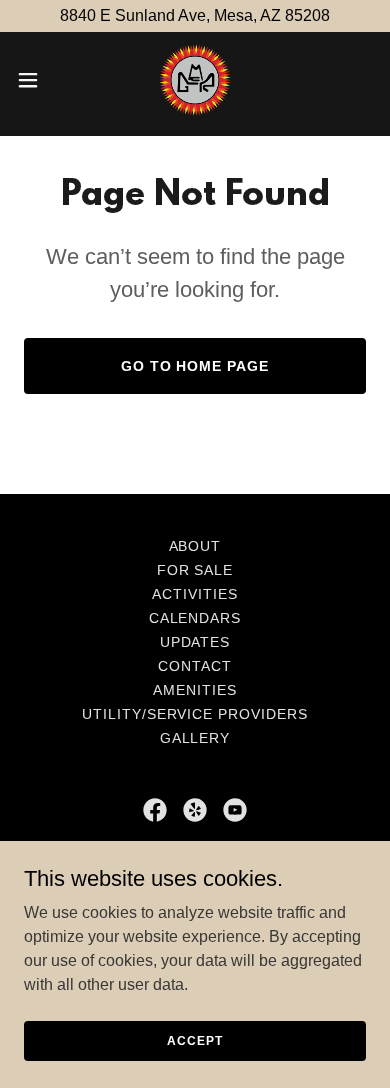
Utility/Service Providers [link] (195, 714)
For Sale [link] (195, 570)
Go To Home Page (195, 366)
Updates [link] (195, 642)
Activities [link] (195, 594)
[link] (195, 80)
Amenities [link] (195, 690)
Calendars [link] (195, 618)
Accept (194, 1040)
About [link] (195, 546)
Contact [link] (195, 666)
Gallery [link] (195, 738)
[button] (36, 80)
